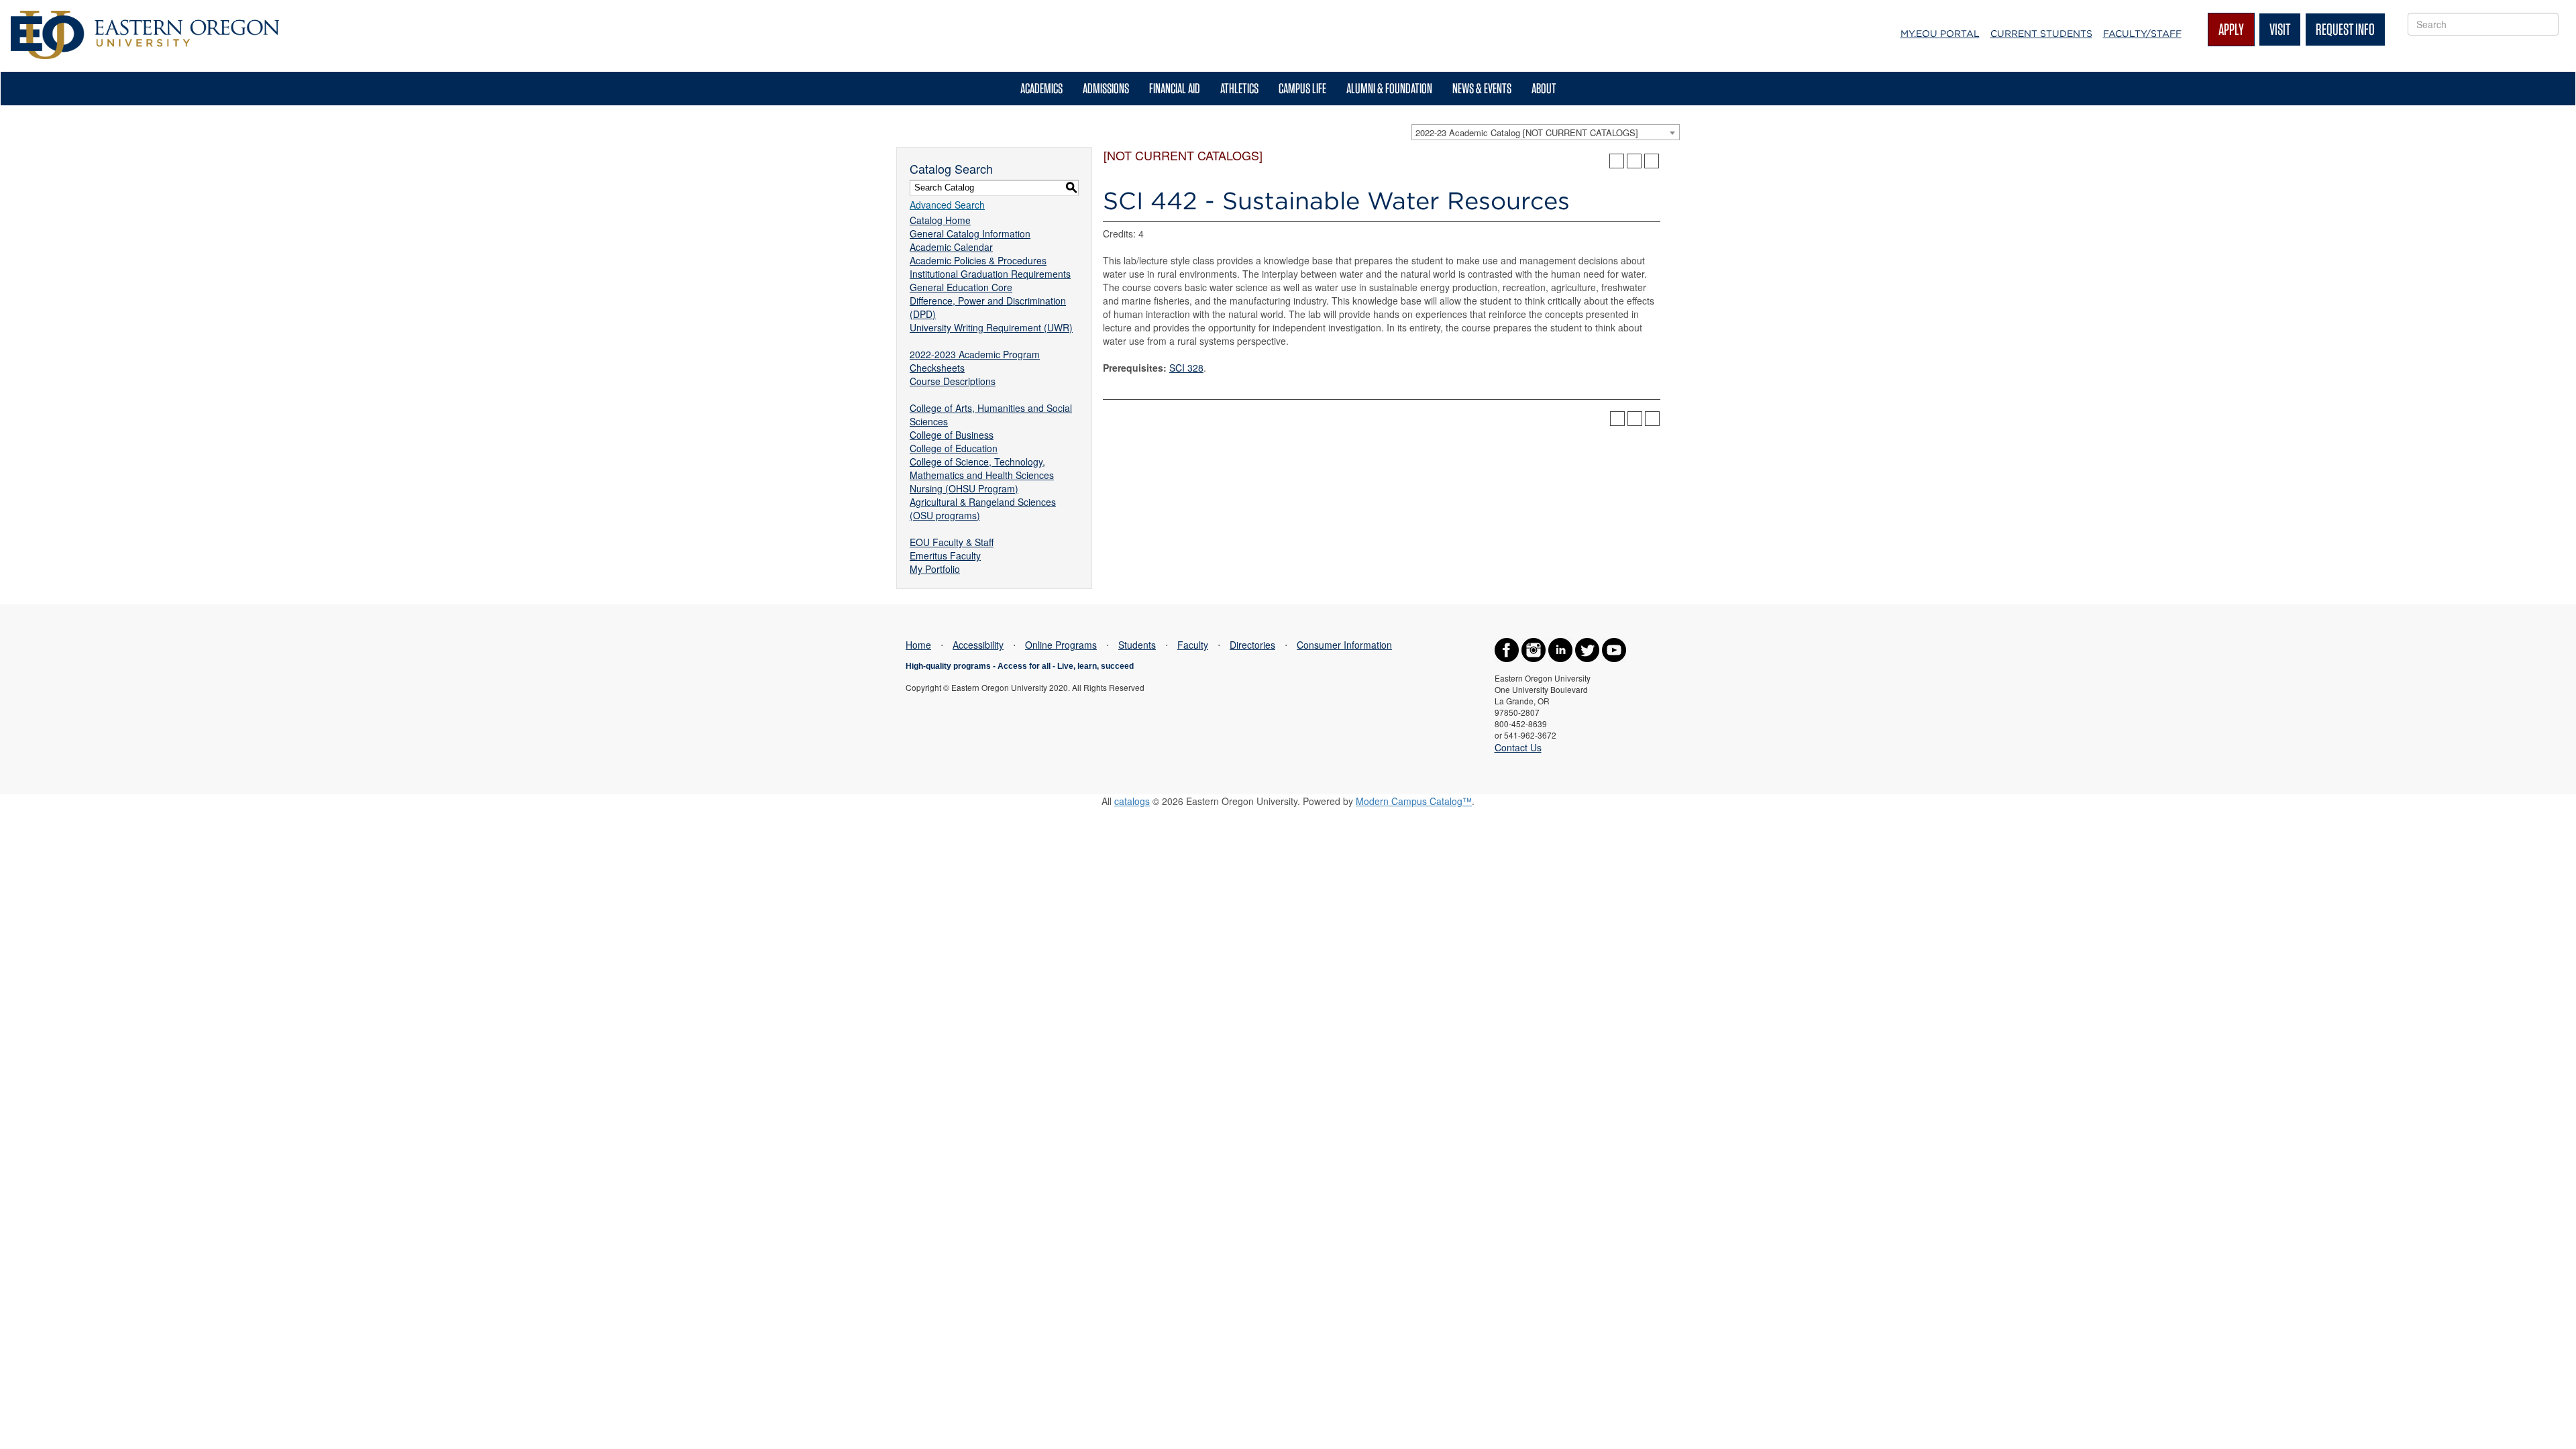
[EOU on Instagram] (1534, 649)
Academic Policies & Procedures (978, 260)
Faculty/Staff (2142, 34)
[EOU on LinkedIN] (1560, 649)
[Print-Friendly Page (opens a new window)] (1634, 161)
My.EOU (1940, 34)
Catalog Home (940, 220)
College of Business (952, 435)
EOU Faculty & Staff (952, 542)
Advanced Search (947, 205)
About (1544, 88)
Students (1137, 645)
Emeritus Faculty (945, 555)
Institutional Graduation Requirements (990, 274)
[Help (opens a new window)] (1652, 161)
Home (918, 645)
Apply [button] (2231, 29)
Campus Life (1302, 88)
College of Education (954, 448)
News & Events (1482, 88)
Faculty (1193, 645)
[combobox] (1546, 132)
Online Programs (1061, 645)
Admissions (1106, 88)
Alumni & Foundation (1389, 88)
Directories (1252, 645)
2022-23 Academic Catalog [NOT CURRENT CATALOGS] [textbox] (1527, 132)
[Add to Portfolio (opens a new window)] (1617, 161)
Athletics (1239, 88)
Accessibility (978, 645)
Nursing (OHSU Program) (964, 488)
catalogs (1132, 801)
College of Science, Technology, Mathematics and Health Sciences (982, 468)
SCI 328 (1186, 368)
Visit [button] (2280, 29)
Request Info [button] (2345, 29)
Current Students (2041, 34)
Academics (1041, 88)
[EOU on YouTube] (1614, 649)
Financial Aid (1175, 88)
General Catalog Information (970, 233)
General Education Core (961, 287)
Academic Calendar (951, 247)
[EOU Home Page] (145, 17)
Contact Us (1518, 747)
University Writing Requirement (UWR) (991, 327)
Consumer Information (1344, 645)
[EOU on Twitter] (1587, 649)
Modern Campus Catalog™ (1414, 801)
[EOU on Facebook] (1507, 649)
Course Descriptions (953, 381)
